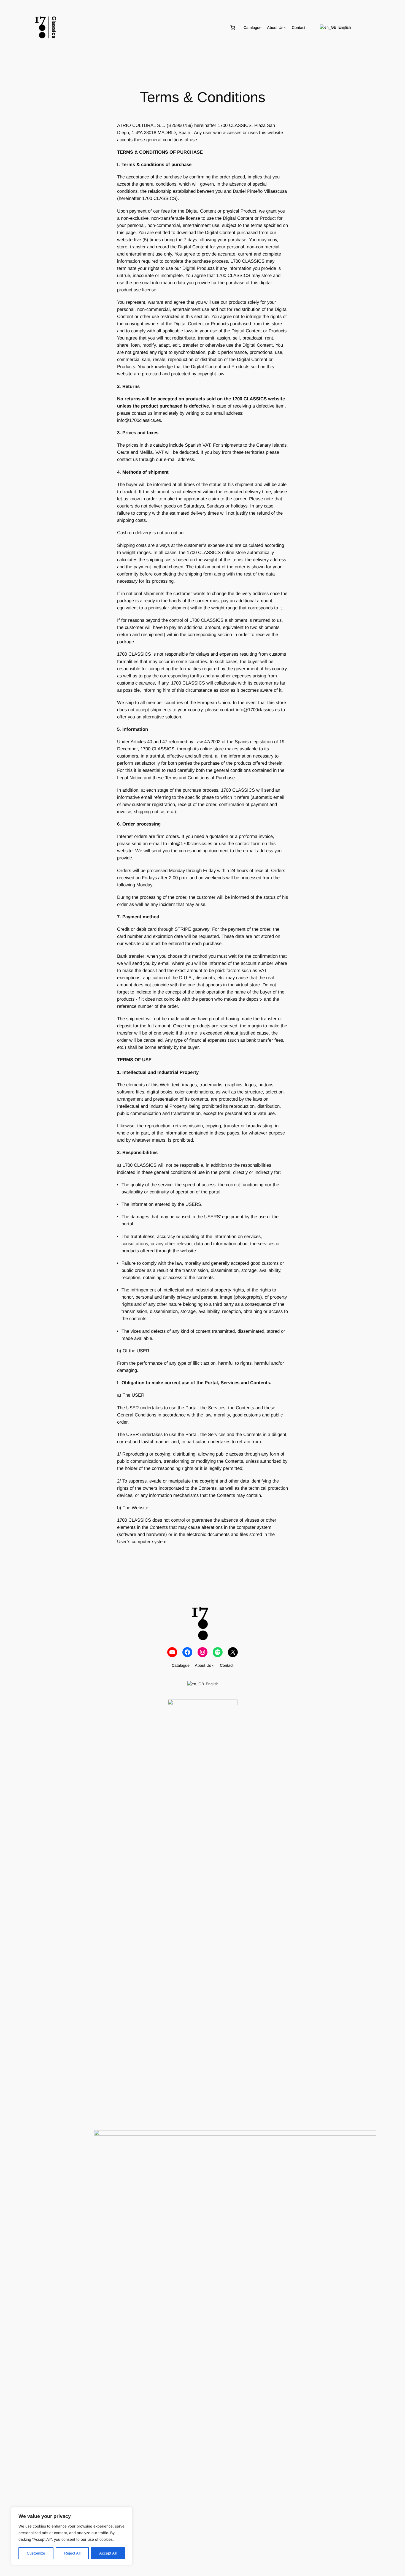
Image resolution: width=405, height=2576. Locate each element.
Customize (36, 2553)
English (344, 27)
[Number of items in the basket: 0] (233, 28)
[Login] (370, 28)
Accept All (108, 2553)
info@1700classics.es (139, 420)
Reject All (72, 2553)
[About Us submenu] (285, 28)
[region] (72, 2536)
